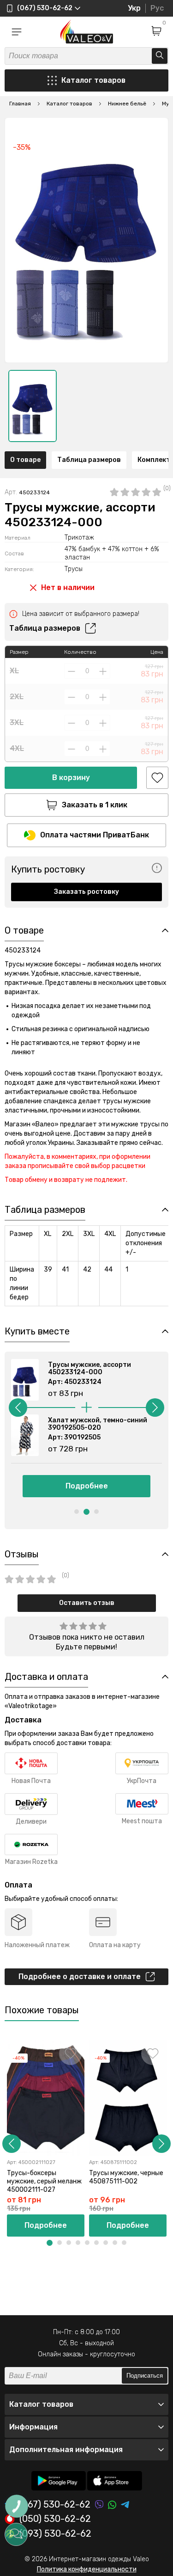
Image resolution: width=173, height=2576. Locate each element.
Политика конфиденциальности (87, 2569)
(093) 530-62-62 (55, 2534)
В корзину (71, 778)
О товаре (25, 460)
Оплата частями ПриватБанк (95, 835)
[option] (33, 406)
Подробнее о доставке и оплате (80, 1977)
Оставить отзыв (87, 1603)
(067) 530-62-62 (55, 2505)
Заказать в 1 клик (95, 805)
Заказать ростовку (86, 892)
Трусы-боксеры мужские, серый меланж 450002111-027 (44, 2181)
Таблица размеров (89, 460)
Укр (134, 8)
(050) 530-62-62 (55, 2519)
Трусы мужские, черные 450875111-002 (126, 2177)
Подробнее (87, 1486)
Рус (157, 8)
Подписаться (145, 2376)
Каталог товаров (93, 80)
